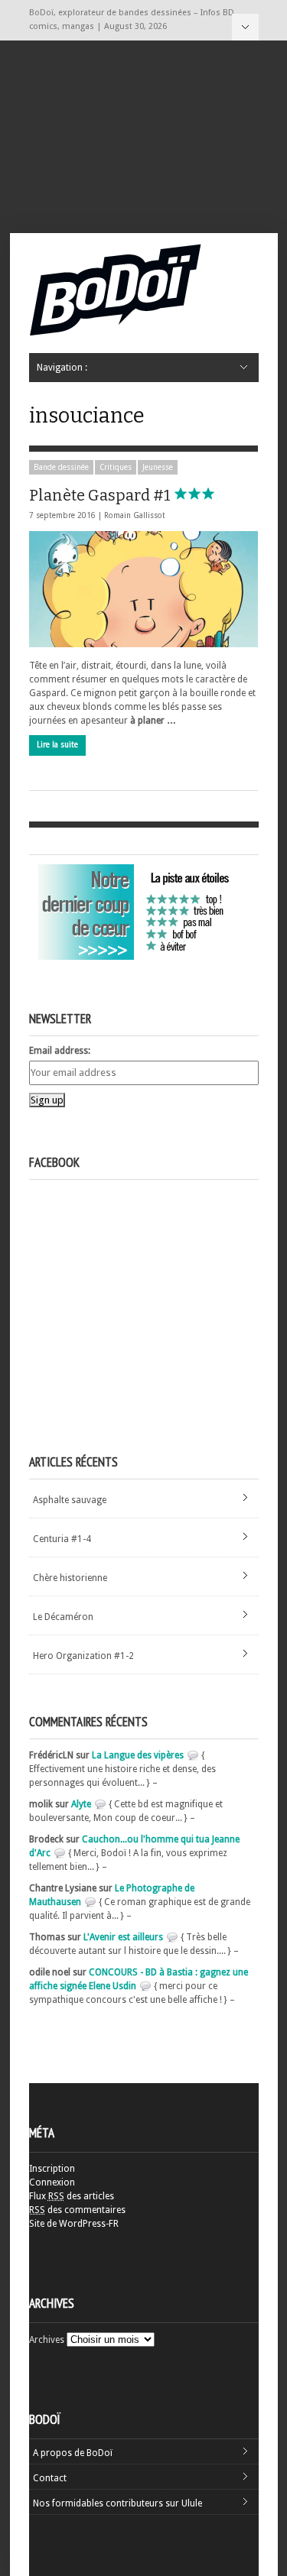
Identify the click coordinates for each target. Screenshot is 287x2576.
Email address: (60, 1051)
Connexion (52, 2182)
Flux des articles (72, 2196)
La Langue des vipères (138, 1755)
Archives (47, 2340)
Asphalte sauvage (70, 1500)
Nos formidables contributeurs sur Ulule (117, 2503)
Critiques (116, 467)
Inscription (52, 2169)
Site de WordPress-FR (74, 2224)
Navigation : (245, 27)
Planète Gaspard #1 (101, 495)
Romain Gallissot (135, 515)
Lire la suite (57, 745)
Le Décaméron (63, 1617)
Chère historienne (70, 1578)
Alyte (81, 1804)
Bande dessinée (61, 467)
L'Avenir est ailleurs (123, 1937)
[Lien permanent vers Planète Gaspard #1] (143, 589)
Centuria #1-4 (62, 1539)
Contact (50, 2478)
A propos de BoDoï (73, 2453)
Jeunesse (158, 467)
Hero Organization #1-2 (83, 1656)
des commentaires (77, 2210)
